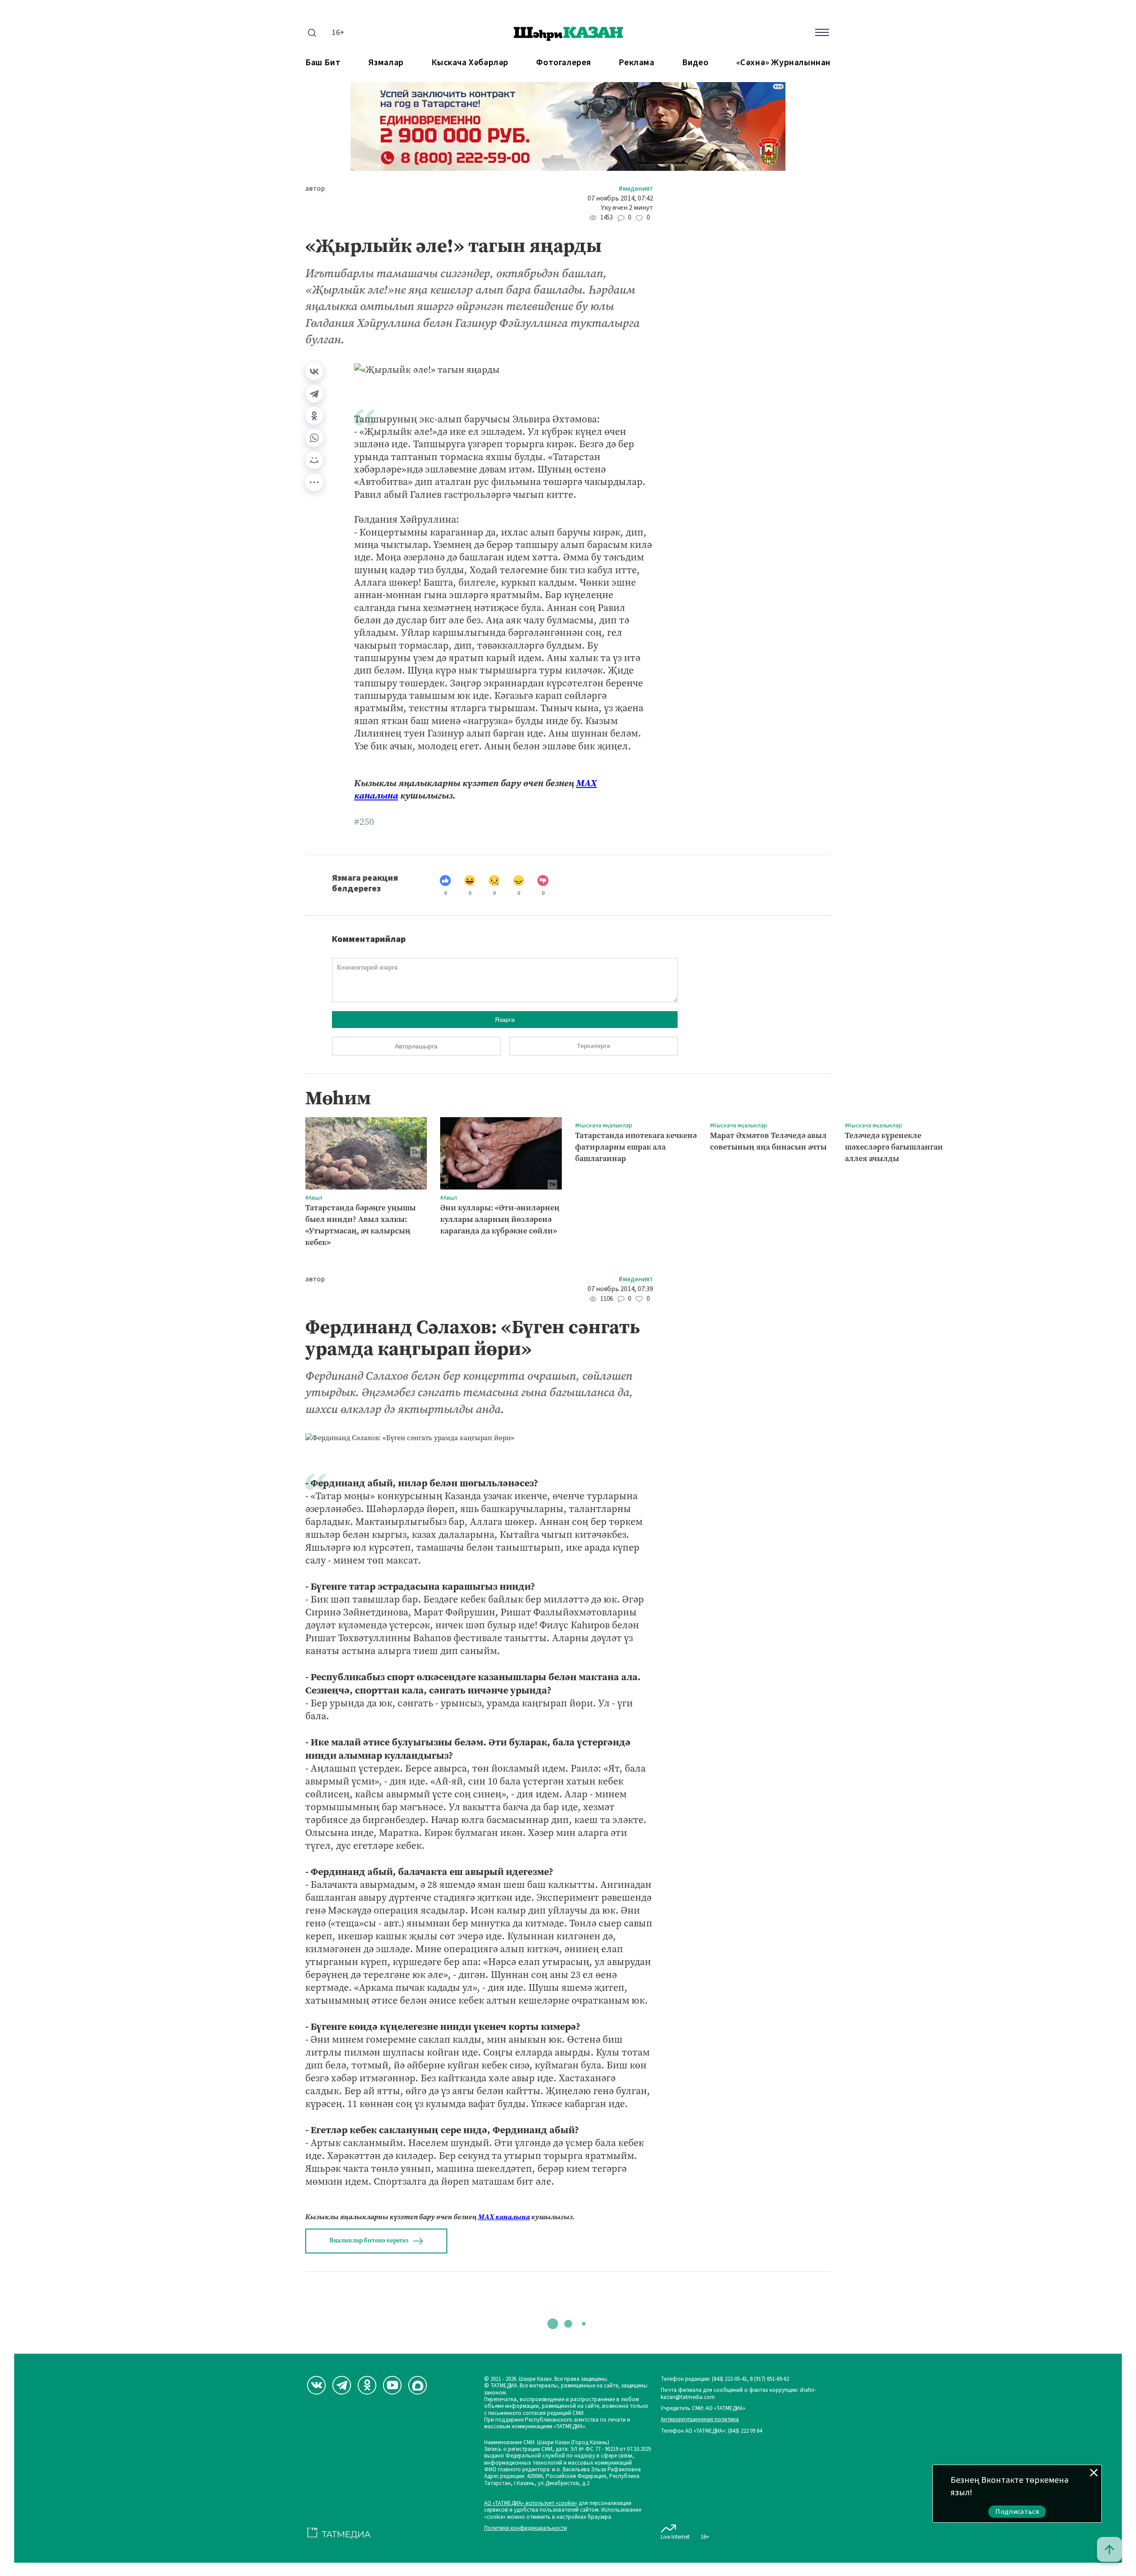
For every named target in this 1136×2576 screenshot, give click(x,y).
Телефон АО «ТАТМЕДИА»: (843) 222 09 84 (711, 2431)
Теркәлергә (594, 1046)
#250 (364, 822)
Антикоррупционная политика (700, 2420)
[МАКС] (418, 2385)
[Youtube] (392, 2385)
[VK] (316, 2385)
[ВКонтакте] (314, 371)
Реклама (636, 63)
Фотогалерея (564, 63)
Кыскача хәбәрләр (470, 63)
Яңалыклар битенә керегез (369, 2240)
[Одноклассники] (314, 416)
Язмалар (386, 63)
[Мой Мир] (314, 460)
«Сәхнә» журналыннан (783, 63)
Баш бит (323, 63)
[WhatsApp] (314, 438)
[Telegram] (314, 394)
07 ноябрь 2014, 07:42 (620, 199)
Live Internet (675, 2537)
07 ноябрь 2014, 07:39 (620, 1289)
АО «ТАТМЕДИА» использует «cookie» (531, 2503)
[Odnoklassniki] (367, 2385)
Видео (695, 63)
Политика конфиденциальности (526, 2528)
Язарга (505, 1020)
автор (315, 189)
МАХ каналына (504, 2217)
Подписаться (1017, 2512)
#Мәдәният (636, 189)
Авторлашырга (416, 1046)
